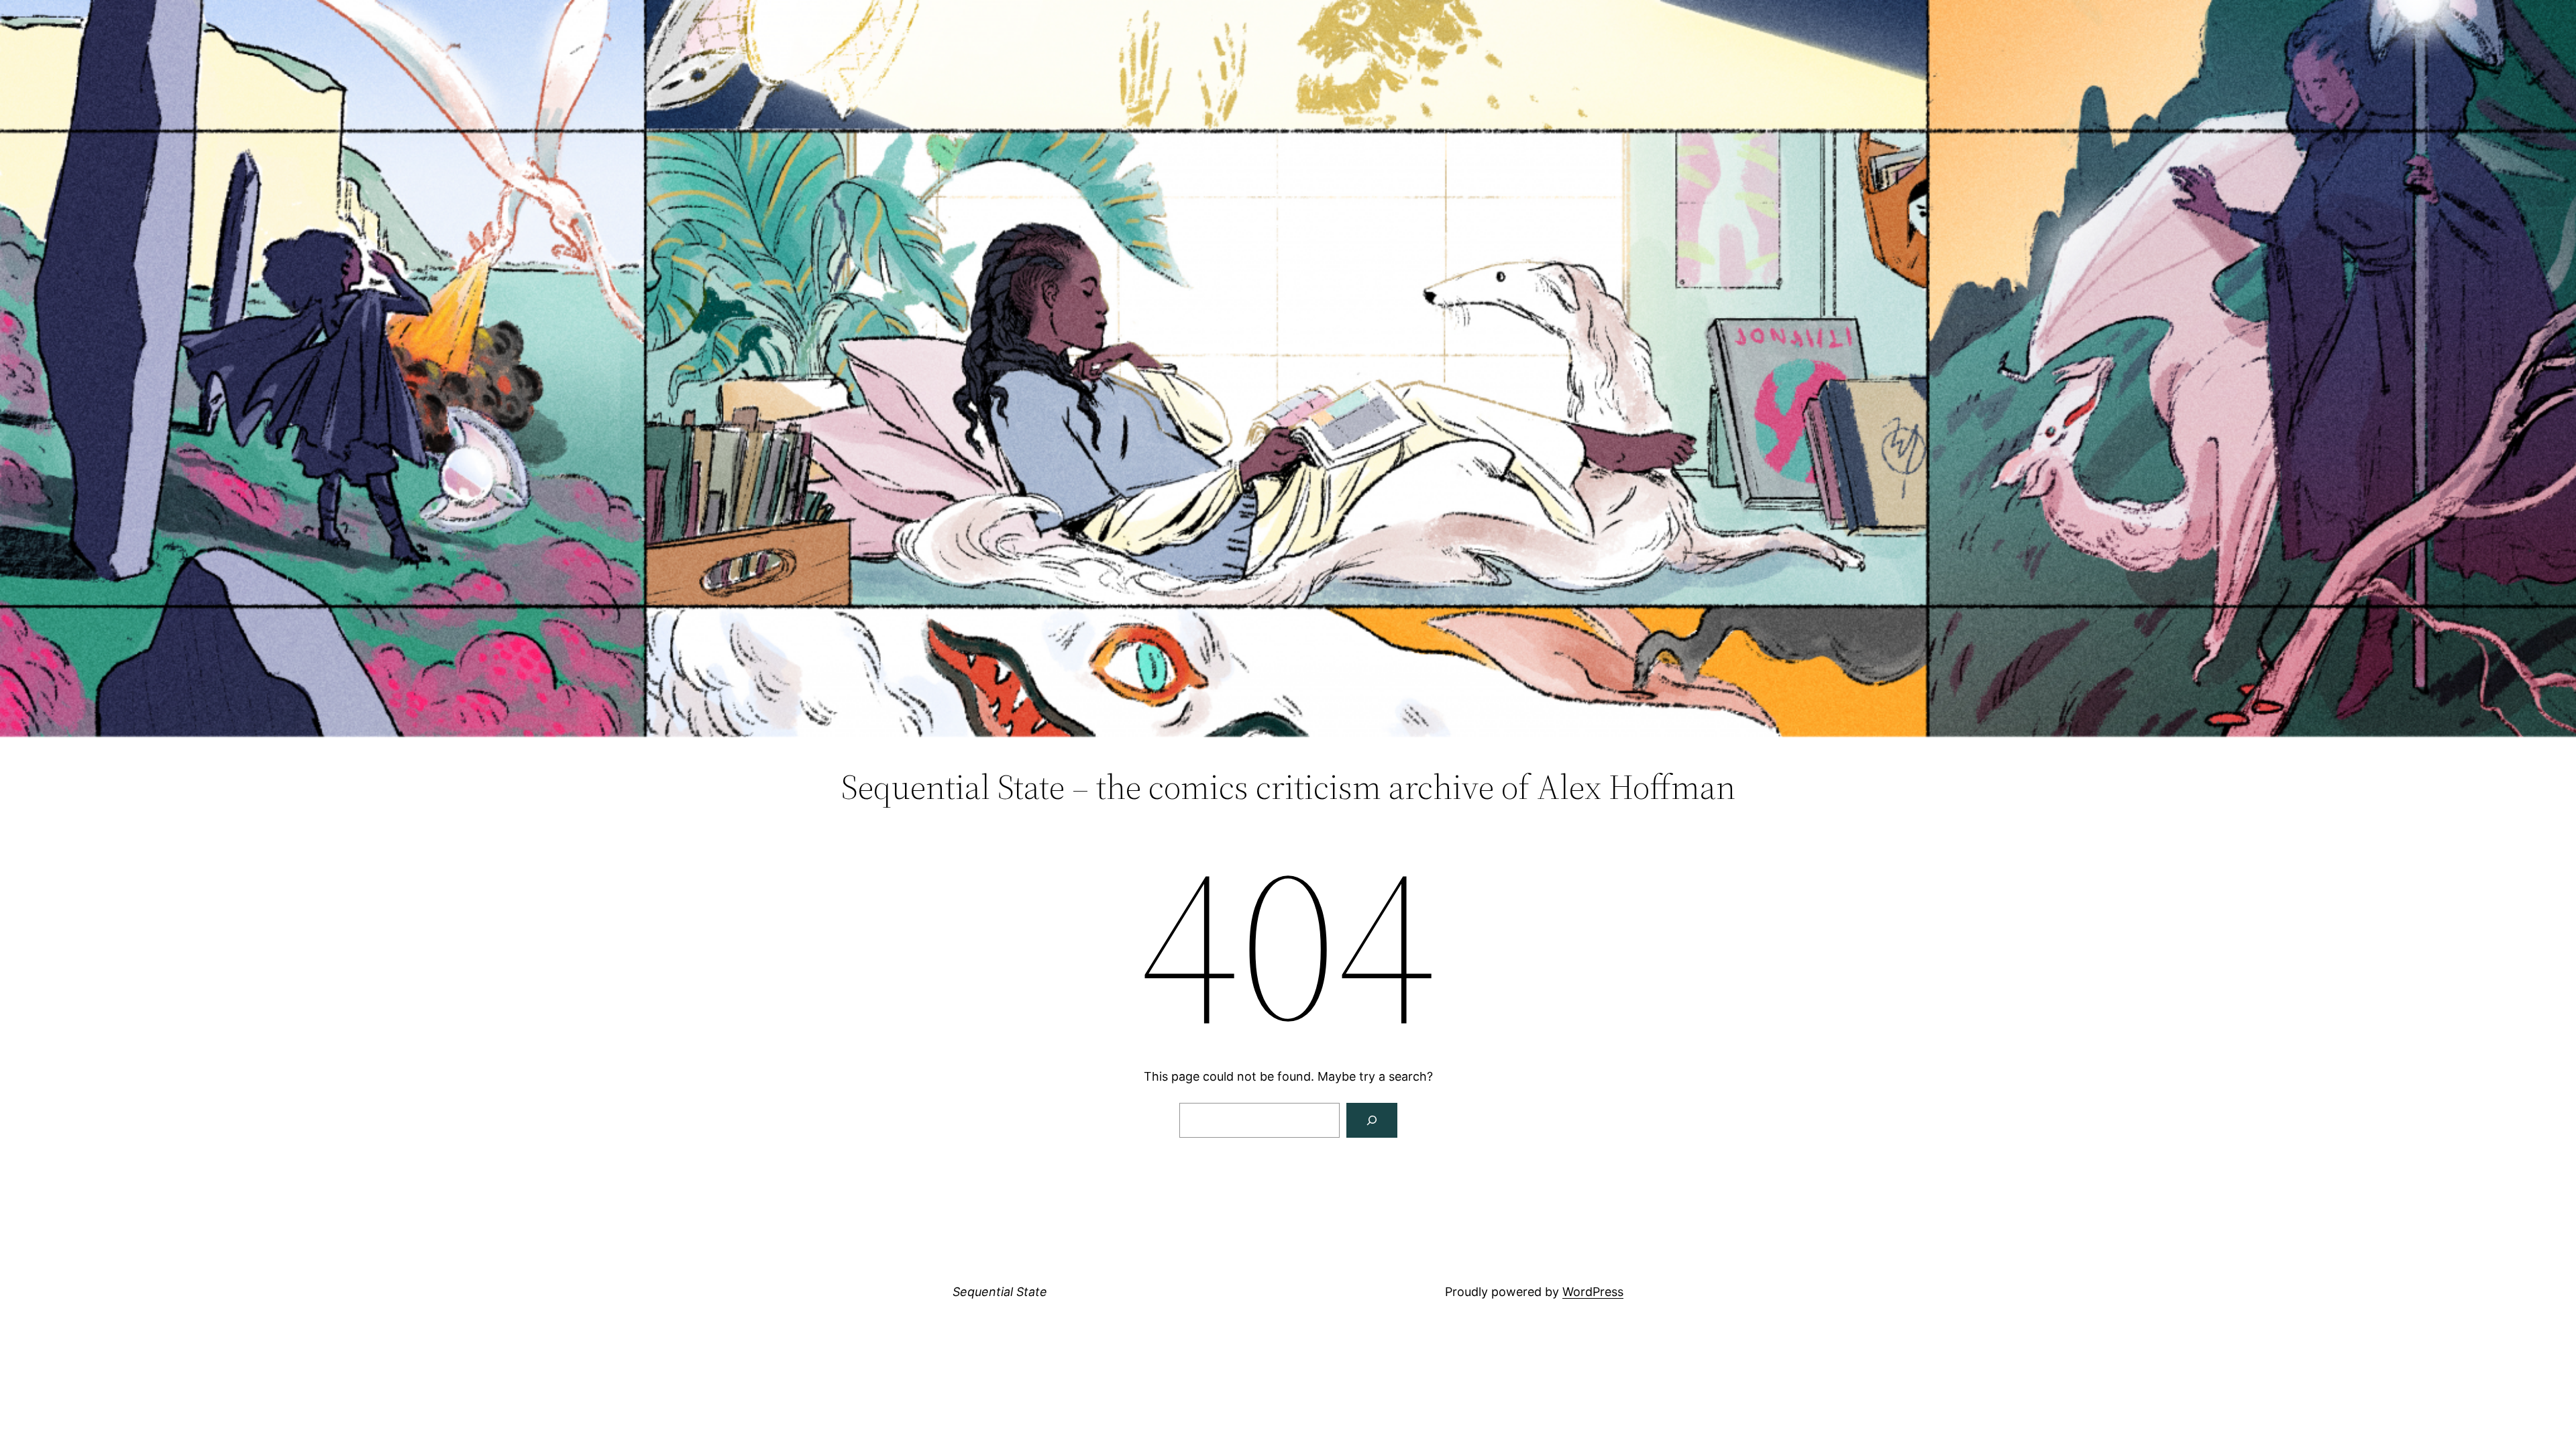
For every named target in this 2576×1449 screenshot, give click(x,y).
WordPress (1593, 1292)
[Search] (1372, 1120)
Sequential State (1000, 1292)
